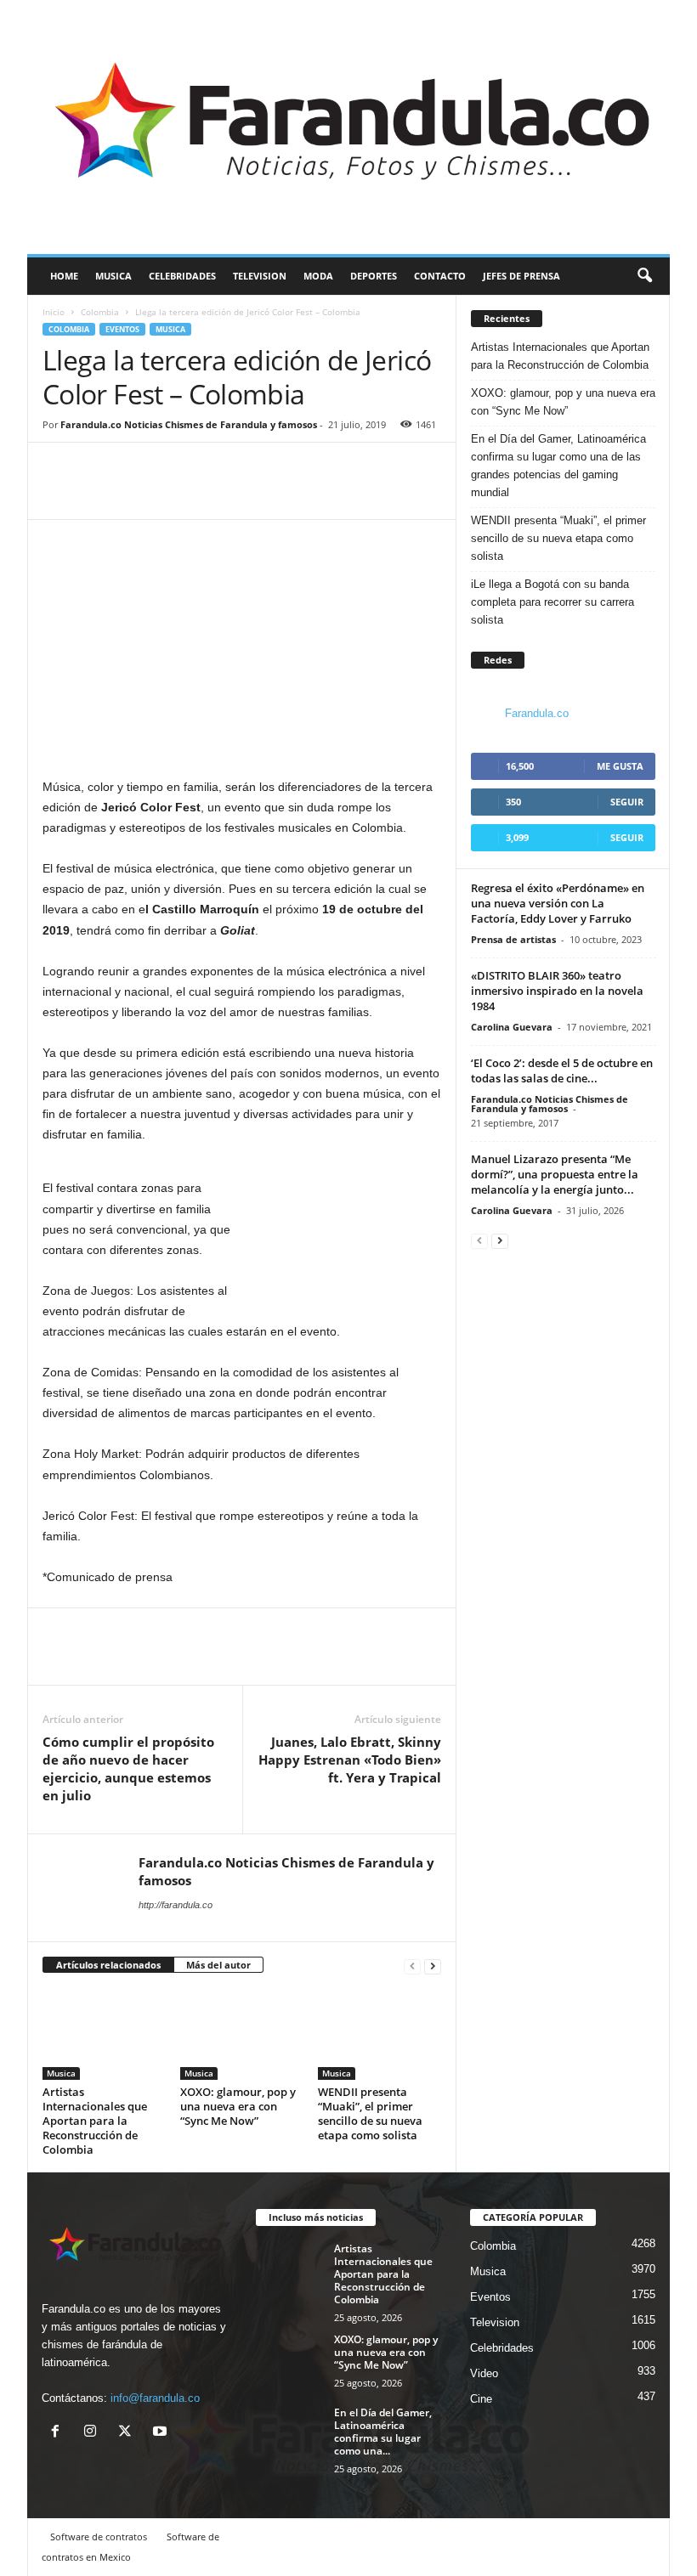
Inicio (54, 312)
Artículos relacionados (108, 1965)
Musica (113, 276)
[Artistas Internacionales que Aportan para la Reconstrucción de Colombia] (104, 2034)
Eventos (122, 329)
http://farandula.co (176, 1905)
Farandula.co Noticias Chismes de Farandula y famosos (189, 424)
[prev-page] (412, 1966)
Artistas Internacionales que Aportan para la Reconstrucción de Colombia (95, 2121)
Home (64, 276)
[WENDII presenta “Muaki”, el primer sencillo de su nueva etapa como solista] (380, 2034)
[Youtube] (162, 2433)
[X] (129, 2433)
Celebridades (182, 276)
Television (260, 276)
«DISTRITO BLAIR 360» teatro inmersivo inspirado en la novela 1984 (557, 991)
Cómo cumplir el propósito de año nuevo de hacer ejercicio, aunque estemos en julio (128, 1768)
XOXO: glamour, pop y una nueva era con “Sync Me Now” (238, 2106)
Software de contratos (99, 2536)
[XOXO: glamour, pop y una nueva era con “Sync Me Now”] (242, 2034)
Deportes (374, 276)
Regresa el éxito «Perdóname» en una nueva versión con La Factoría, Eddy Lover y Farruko (558, 903)
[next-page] (433, 1966)
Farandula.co (537, 713)
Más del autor (218, 1965)
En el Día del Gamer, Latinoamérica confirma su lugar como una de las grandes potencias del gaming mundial (558, 466)
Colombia (100, 312)
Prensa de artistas (513, 939)
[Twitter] (99, 494)
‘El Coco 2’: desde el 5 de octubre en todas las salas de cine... (562, 1071)
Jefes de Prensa (521, 276)
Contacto (440, 276)
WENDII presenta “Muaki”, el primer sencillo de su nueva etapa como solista (370, 2113)
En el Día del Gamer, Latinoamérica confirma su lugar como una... (383, 2432)
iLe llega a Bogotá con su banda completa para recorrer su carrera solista (552, 602)
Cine (481, 2399)
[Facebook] (59, 494)
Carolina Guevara (512, 1027)
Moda (318, 276)
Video (484, 2373)
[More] (139, 494)
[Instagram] (94, 2433)
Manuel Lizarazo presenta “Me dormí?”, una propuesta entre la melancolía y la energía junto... (555, 1174)
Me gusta (620, 766)
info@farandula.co (155, 2398)
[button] (644, 276)
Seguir (627, 802)
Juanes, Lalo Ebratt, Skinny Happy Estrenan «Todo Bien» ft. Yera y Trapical (350, 1760)
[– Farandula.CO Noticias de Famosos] (348, 127)
